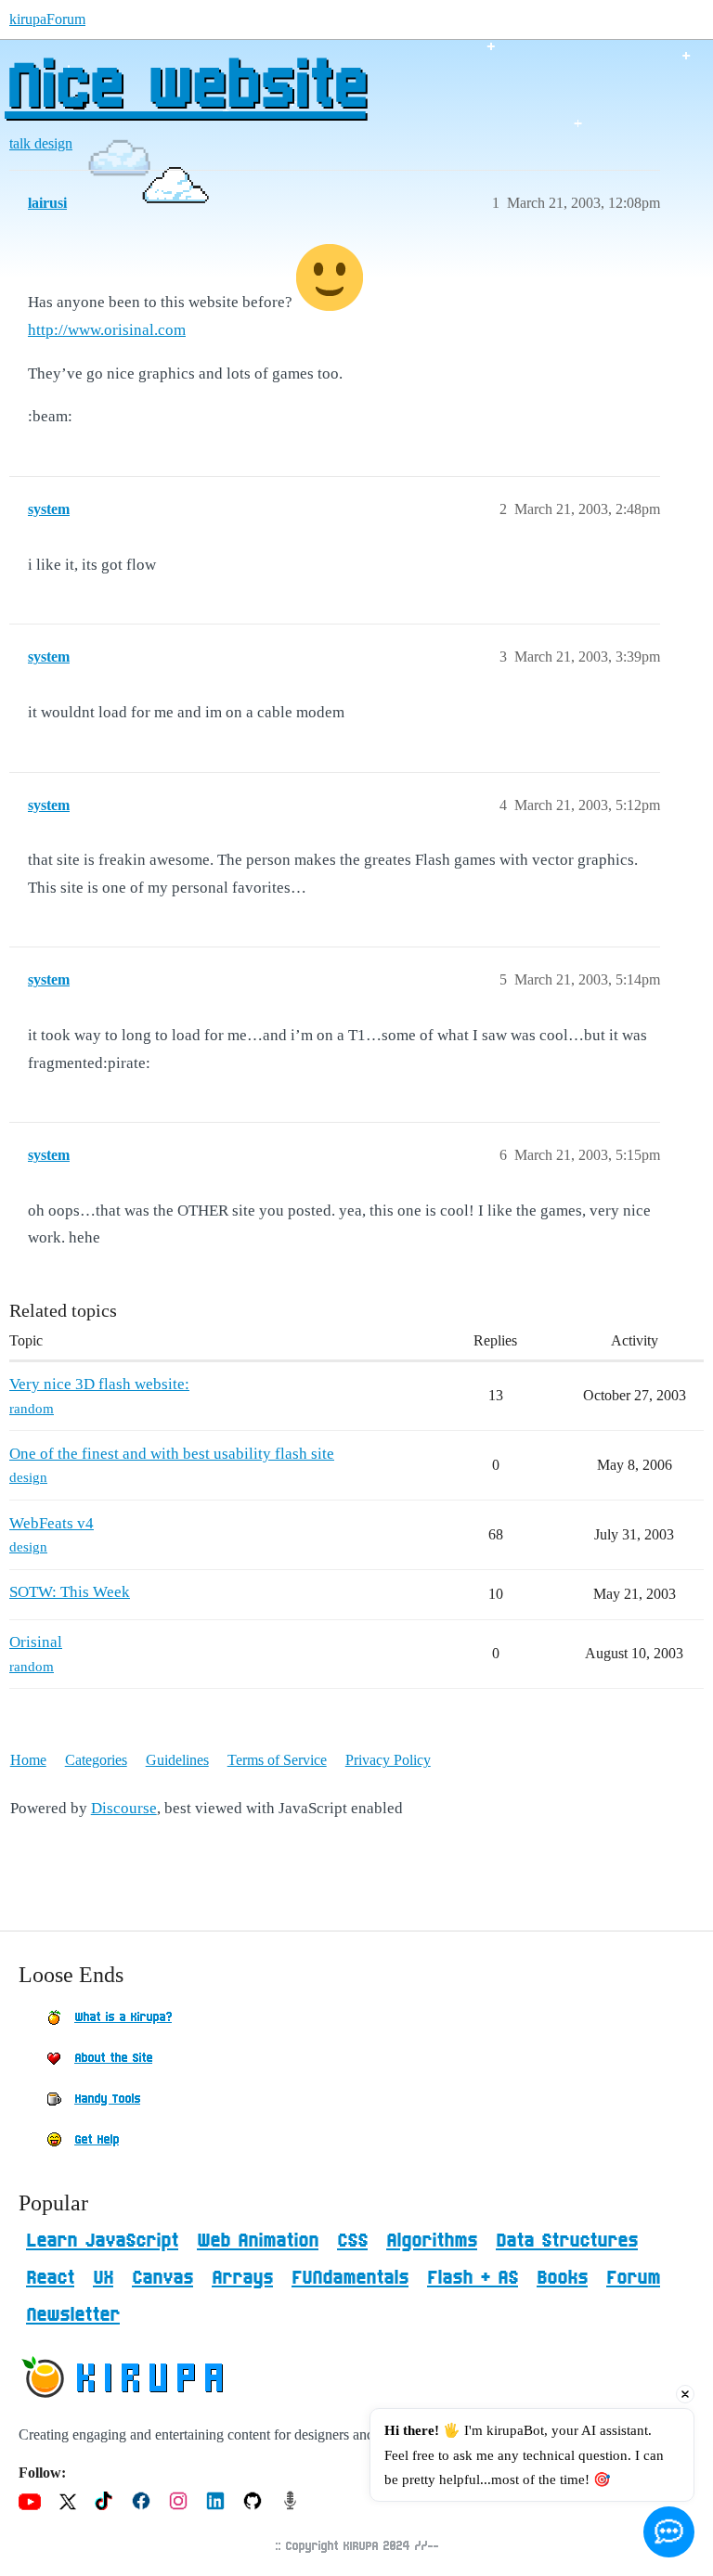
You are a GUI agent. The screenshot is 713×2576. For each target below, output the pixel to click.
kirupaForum (47, 19)
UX (103, 2278)
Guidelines (177, 1760)
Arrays (242, 2278)
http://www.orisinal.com (107, 330)
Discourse (124, 1808)
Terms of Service (277, 1760)
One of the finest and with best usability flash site (172, 1454)
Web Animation (258, 2241)
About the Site (113, 2058)
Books (562, 2278)
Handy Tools (107, 2099)
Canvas (162, 2278)
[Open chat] (669, 2532)
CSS (352, 2241)
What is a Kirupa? (123, 2017)
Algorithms (432, 2241)
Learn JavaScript (102, 2241)
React (50, 2278)
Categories (96, 1760)
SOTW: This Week (70, 1592)
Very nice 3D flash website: (99, 1384)
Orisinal (36, 1642)
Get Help (97, 2140)
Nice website (185, 88)
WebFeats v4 (52, 1523)
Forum (633, 2278)
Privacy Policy (388, 1760)
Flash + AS (473, 2278)
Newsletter (73, 2315)
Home (28, 1760)
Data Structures (567, 2241)
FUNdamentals (350, 2278)
